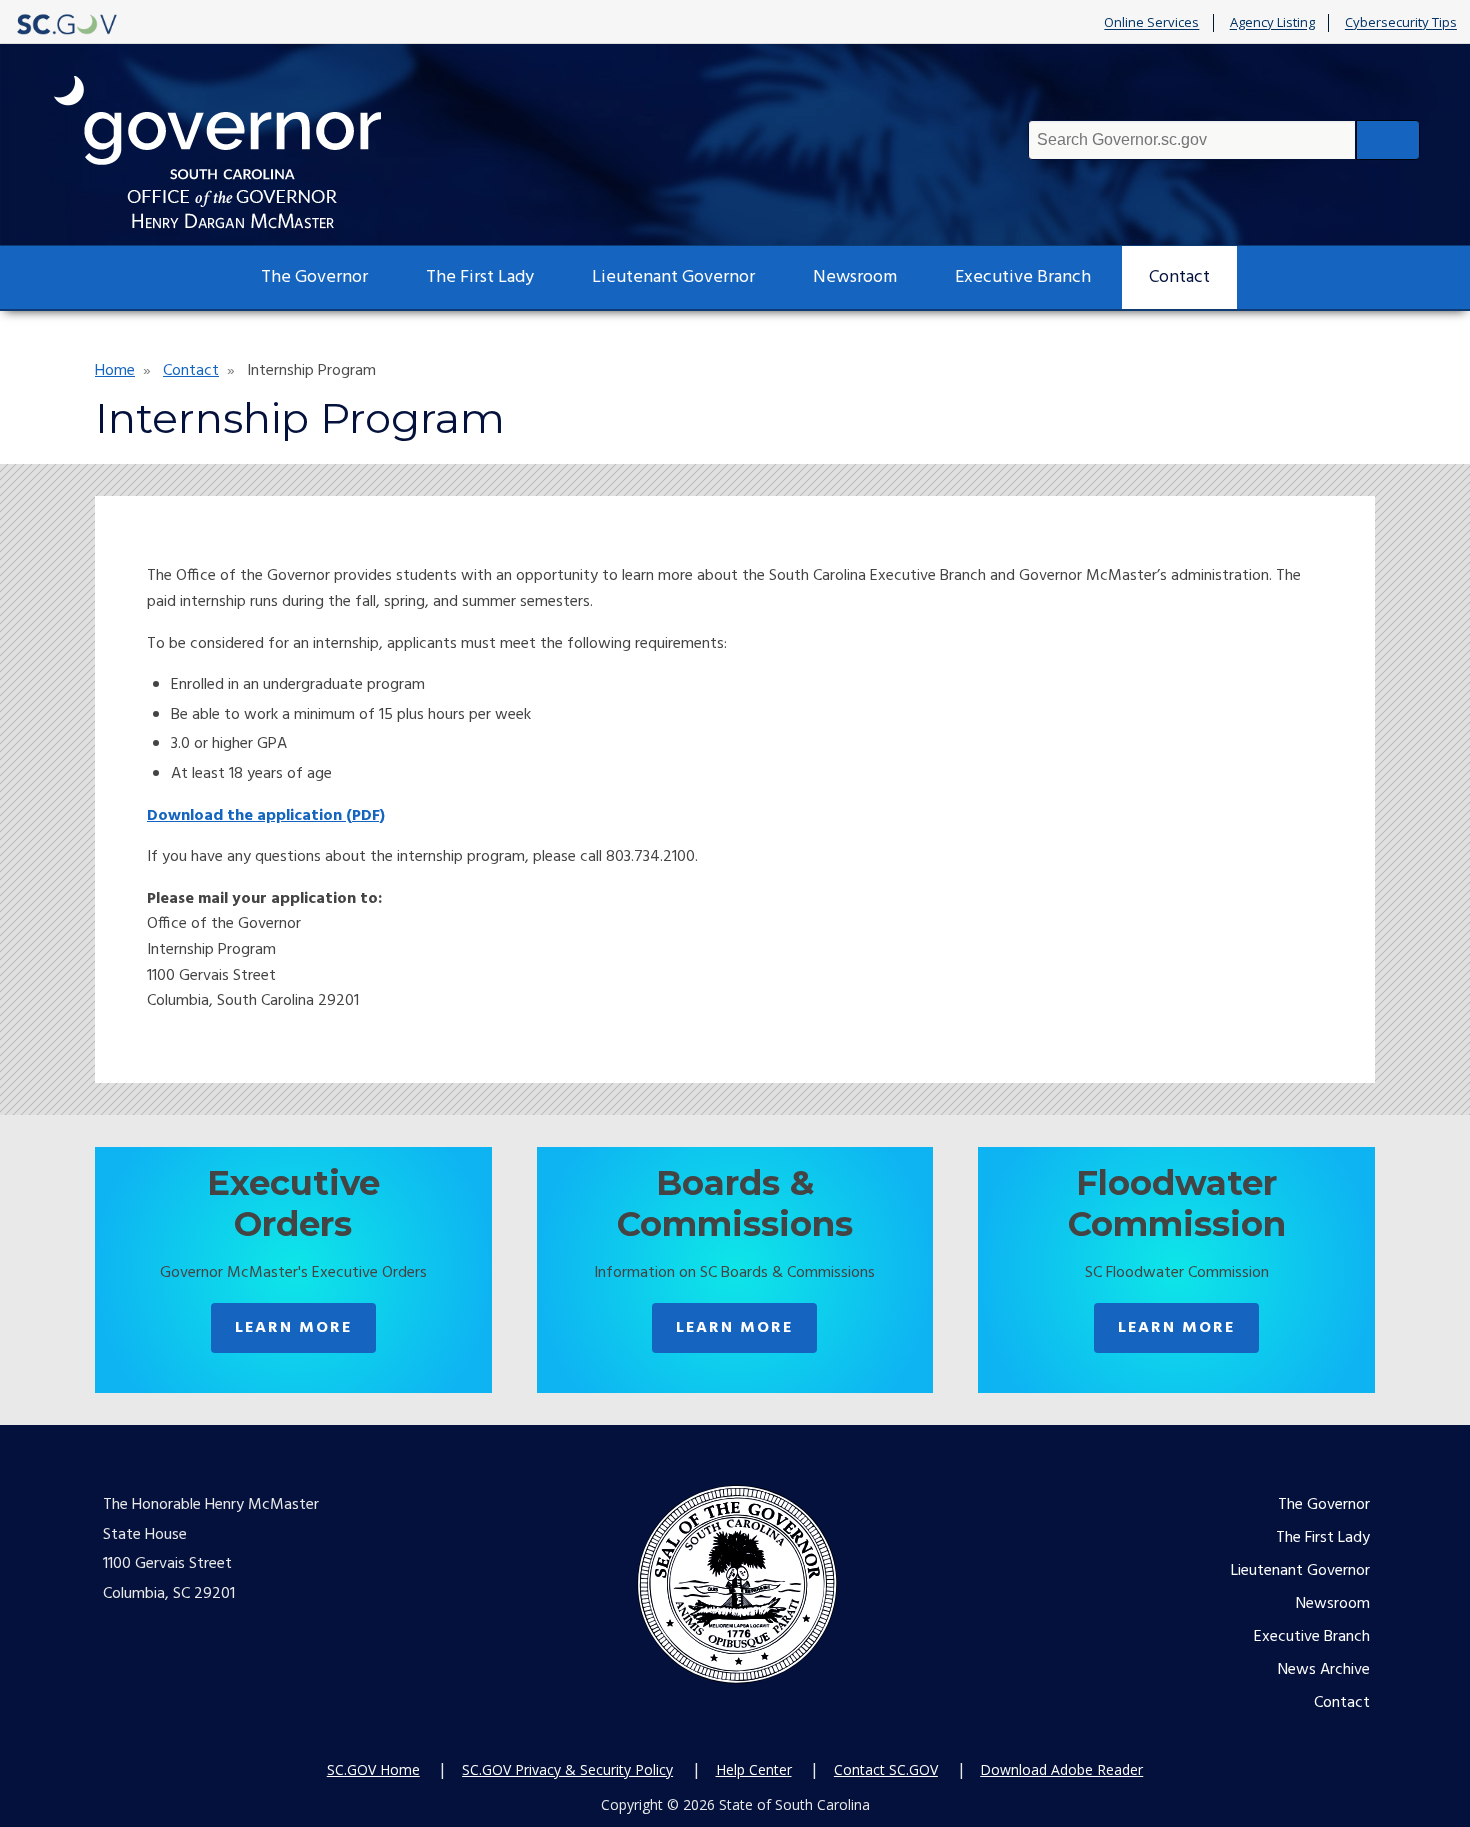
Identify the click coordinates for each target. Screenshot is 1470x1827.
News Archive (1324, 1670)
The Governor (314, 277)
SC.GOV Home (373, 1769)
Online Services (1151, 23)
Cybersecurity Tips (1401, 23)
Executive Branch (1023, 277)
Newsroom (855, 277)
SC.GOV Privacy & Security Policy (567, 1769)
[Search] (1388, 140)
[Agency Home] (236, 152)
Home (115, 371)
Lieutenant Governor (673, 277)
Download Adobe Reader (1061, 1769)
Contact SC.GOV (886, 1769)
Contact (1179, 277)
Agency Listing (1272, 23)
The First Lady (480, 277)
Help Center (754, 1769)
